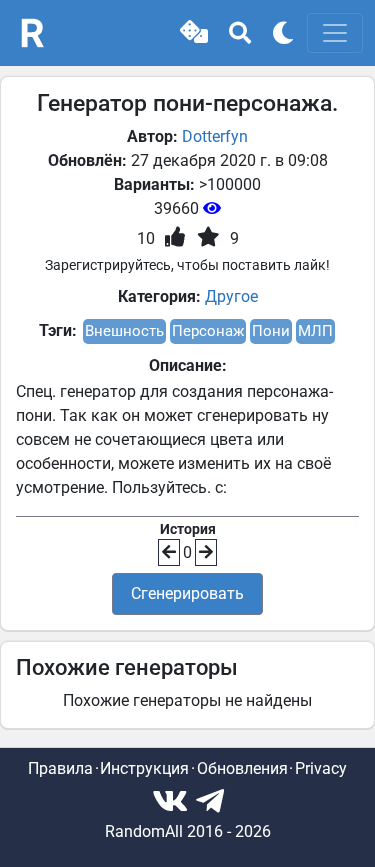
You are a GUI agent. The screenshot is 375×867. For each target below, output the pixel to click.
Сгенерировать (187, 593)
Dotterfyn (215, 136)
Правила (60, 768)
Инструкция (144, 768)
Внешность (124, 331)
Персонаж (208, 331)
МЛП (315, 331)
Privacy (321, 768)
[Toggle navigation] (335, 33)
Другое (231, 296)
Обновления (242, 768)
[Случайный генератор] (194, 33)
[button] (194, 33)
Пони (271, 331)
